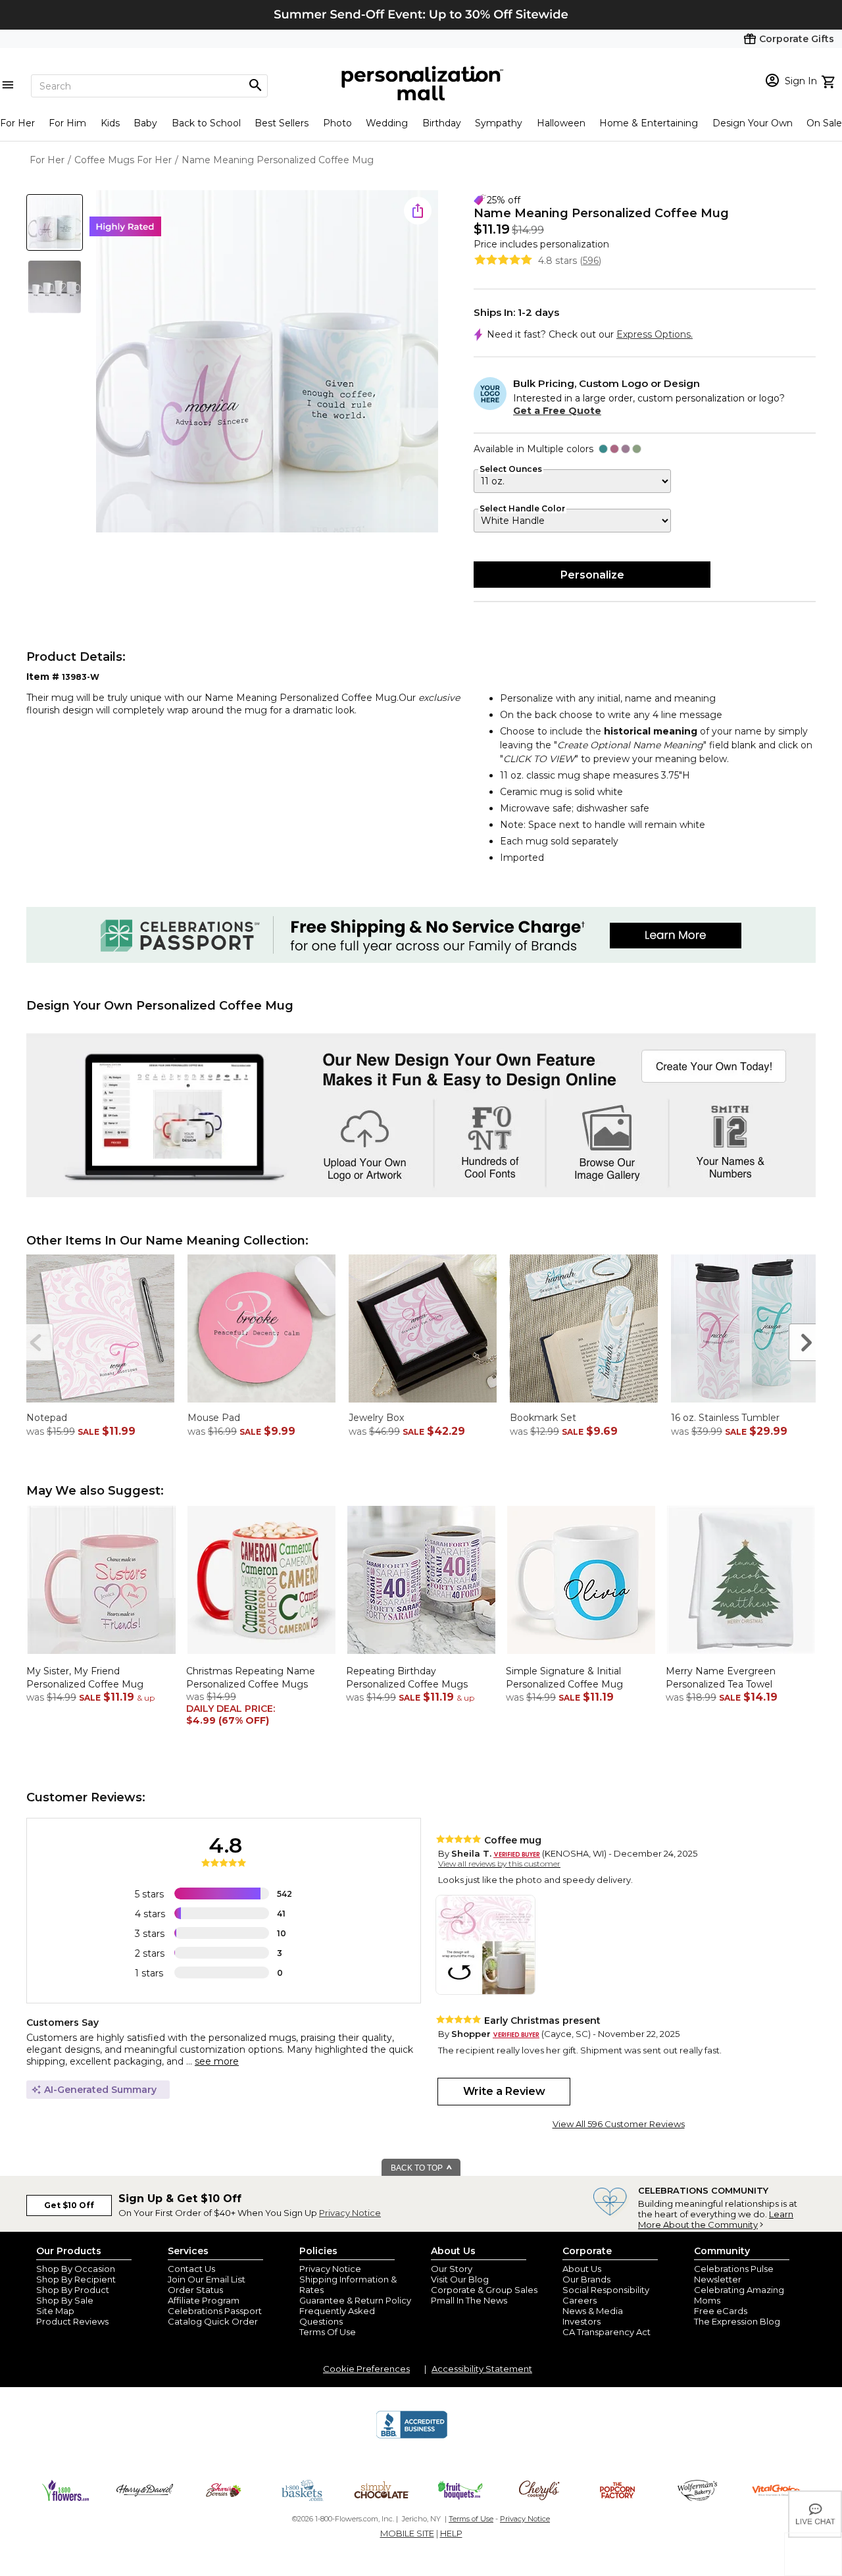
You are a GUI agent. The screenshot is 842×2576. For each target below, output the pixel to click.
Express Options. (655, 334)
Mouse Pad (214, 1418)
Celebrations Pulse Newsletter (734, 2274)
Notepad (47, 1418)
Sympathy (499, 123)
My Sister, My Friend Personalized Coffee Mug (85, 1678)
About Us (582, 2269)
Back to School (206, 123)
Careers (580, 2300)
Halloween (561, 123)
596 (591, 261)
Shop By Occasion (76, 2269)
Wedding (387, 123)
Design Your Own (753, 123)
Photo (337, 123)
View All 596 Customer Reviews (619, 2124)
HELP (451, 2533)
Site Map (55, 2311)
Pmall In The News (469, 2300)
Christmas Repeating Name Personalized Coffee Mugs (251, 1678)
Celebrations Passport (215, 2311)
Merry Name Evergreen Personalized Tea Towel (721, 1678)
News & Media (593, 2311)
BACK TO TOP (418, 2168)
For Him (67, 123)
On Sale (824, 123)
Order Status (195, 2290)
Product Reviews (72, 2321)
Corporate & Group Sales (484, 2290)
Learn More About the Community (716, 2219)
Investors (582, 2321)
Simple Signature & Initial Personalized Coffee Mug (564, 1678)
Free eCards (721, 2311)
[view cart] (830, 80)
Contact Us (191, 2269)
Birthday (442, 123)
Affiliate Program (204, 2300)
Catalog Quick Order (213, 2321)
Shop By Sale (65, 2300)
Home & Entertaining (649, 123)
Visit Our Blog (460, 2279)
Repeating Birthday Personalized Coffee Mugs (407, 1678)
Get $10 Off (69, 2205)
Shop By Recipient (76, 2279)
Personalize (592, 575)
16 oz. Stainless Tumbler (725, 1418)
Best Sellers (282, 123)
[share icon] (418, 211)
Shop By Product (73, 2290)
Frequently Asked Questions (337, 2316)
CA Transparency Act (607, 2332)
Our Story (452, 2269)
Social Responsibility (606, 2290)
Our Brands (586, 2279)
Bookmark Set (543, 1418)
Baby (145, 123)
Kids (110, 123)
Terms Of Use (328, 2332)
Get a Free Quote (557, 411)
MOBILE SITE (407, 2533)
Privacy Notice (350, 2213)
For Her (17, 123)
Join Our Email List (207, 2279)
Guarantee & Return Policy (355, 2300)
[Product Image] (267, 362)
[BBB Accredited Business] (412, 2436)
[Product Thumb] (55, 222)
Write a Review (504, 2091)
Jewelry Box (376, 1418)
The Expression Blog (737, 2321)
